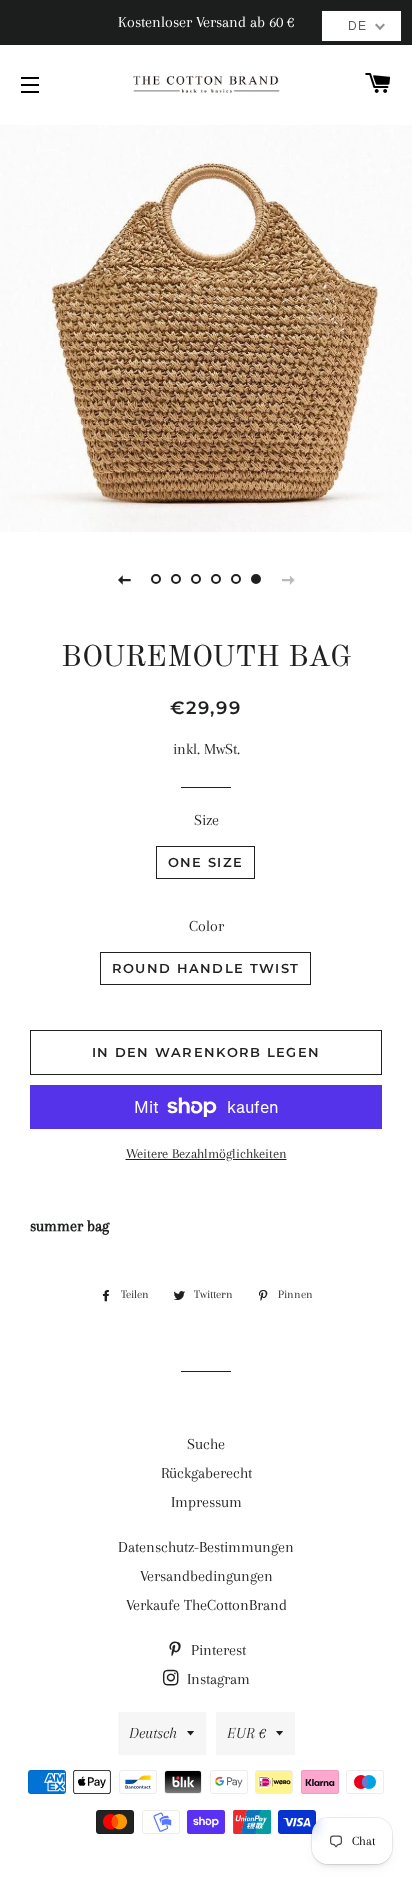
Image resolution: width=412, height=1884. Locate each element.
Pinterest (216, 1650)
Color (206, 926)
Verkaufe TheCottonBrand (206, 1605)
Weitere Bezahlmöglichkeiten (206, 1153)
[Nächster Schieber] (288, 579)
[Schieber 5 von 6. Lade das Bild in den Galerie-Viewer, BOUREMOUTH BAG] (236, 579)
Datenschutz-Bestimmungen (206, 1547)
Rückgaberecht (206, 1473)
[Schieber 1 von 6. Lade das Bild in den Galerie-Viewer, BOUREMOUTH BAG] (156, 579)
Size (206, 820)
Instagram (216, 1679)
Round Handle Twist (205, 968)
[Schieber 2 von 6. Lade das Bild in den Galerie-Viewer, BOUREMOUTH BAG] (176, 579)
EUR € (246, 1733)
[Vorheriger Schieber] (124, 579)
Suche (206, 1444)
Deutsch (153, 1733)
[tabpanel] (206, 326)
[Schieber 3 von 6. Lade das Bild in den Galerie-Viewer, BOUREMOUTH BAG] (196, 579)
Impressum (206, 1502)
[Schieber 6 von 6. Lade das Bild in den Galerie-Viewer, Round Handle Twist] (256, 579)
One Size (205, 862)
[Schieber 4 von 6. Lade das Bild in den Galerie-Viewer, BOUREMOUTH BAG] (216, 579)
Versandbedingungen (206, 1576)
